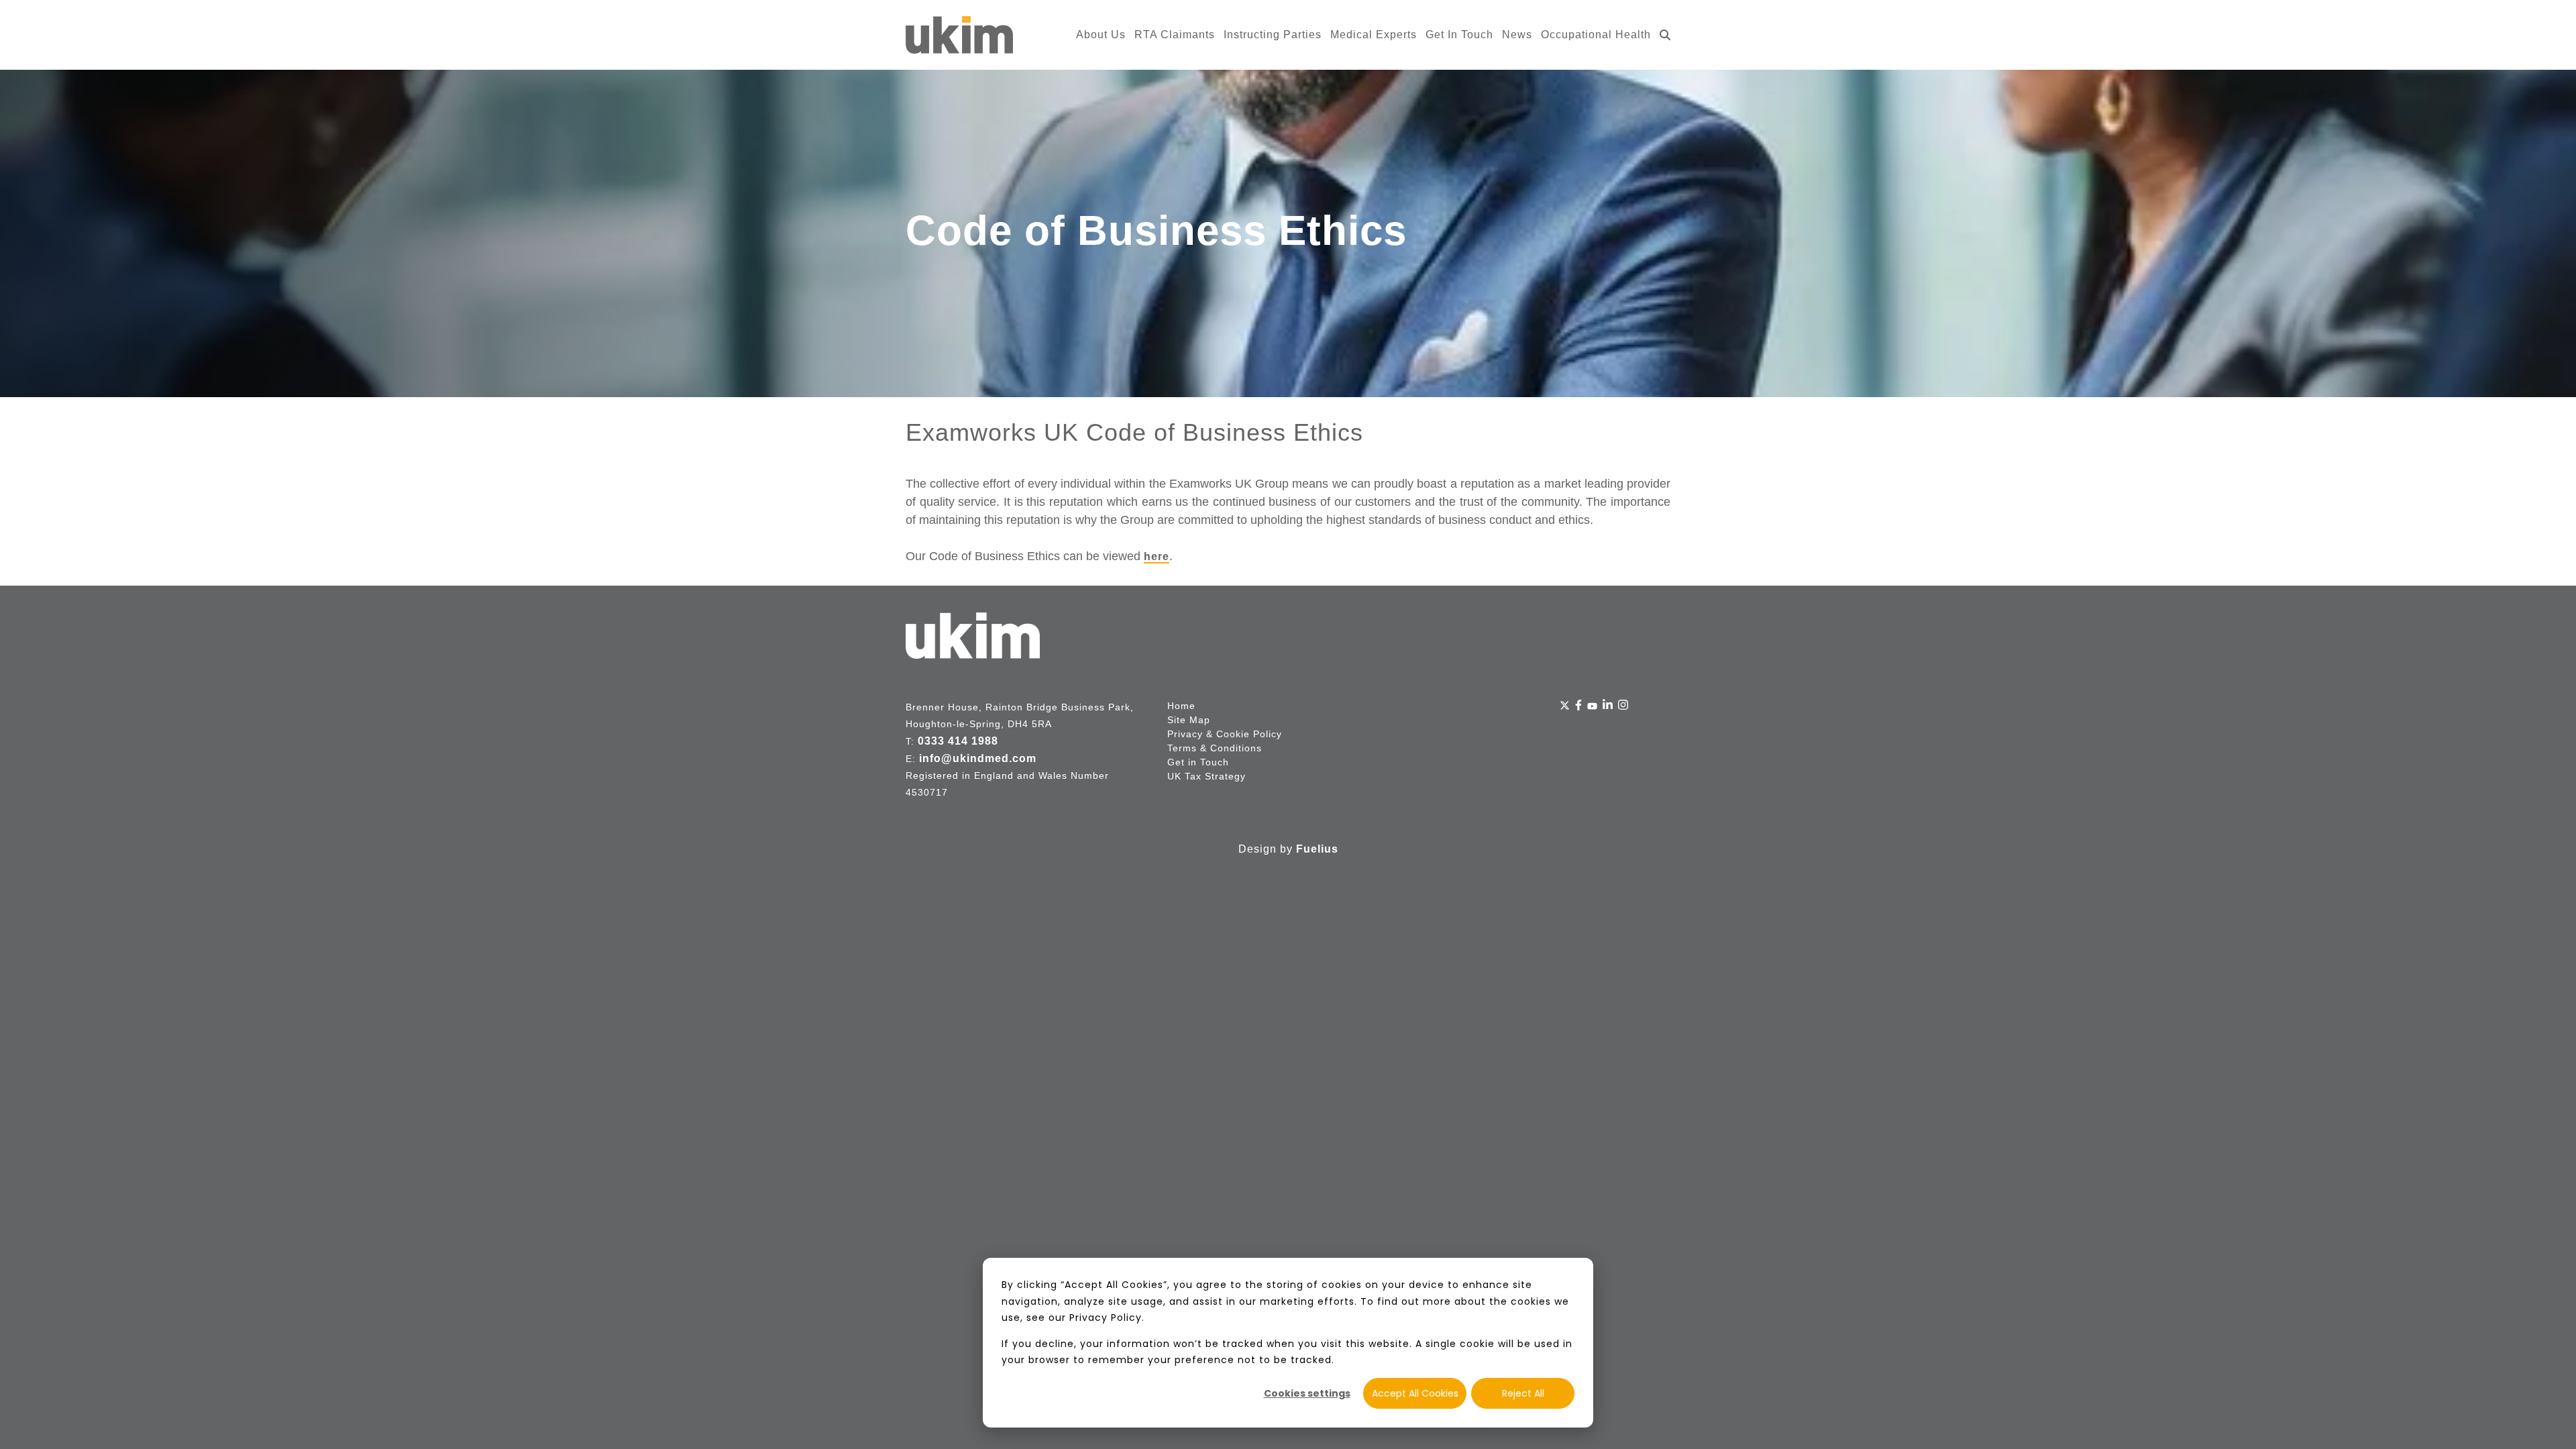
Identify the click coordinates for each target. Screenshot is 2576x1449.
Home (1181, 706)
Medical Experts (1374, 35)
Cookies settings (1307, 1393)
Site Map (1189, 720)
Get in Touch (1198, 762)
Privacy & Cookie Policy (1225, 734)
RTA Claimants (1175, 35)
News (1517, 35)
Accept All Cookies (1415, 1393)
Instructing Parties (1273, 35)
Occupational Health (1596, 35)
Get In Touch (1459, 35)
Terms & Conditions (1215, 748)
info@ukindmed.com (978, 758)
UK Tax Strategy (1206, 776)
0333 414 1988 (958, 741)
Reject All (1523, 1393)
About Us (1101, 35)
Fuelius (1317, 849)
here (1157, 556)
